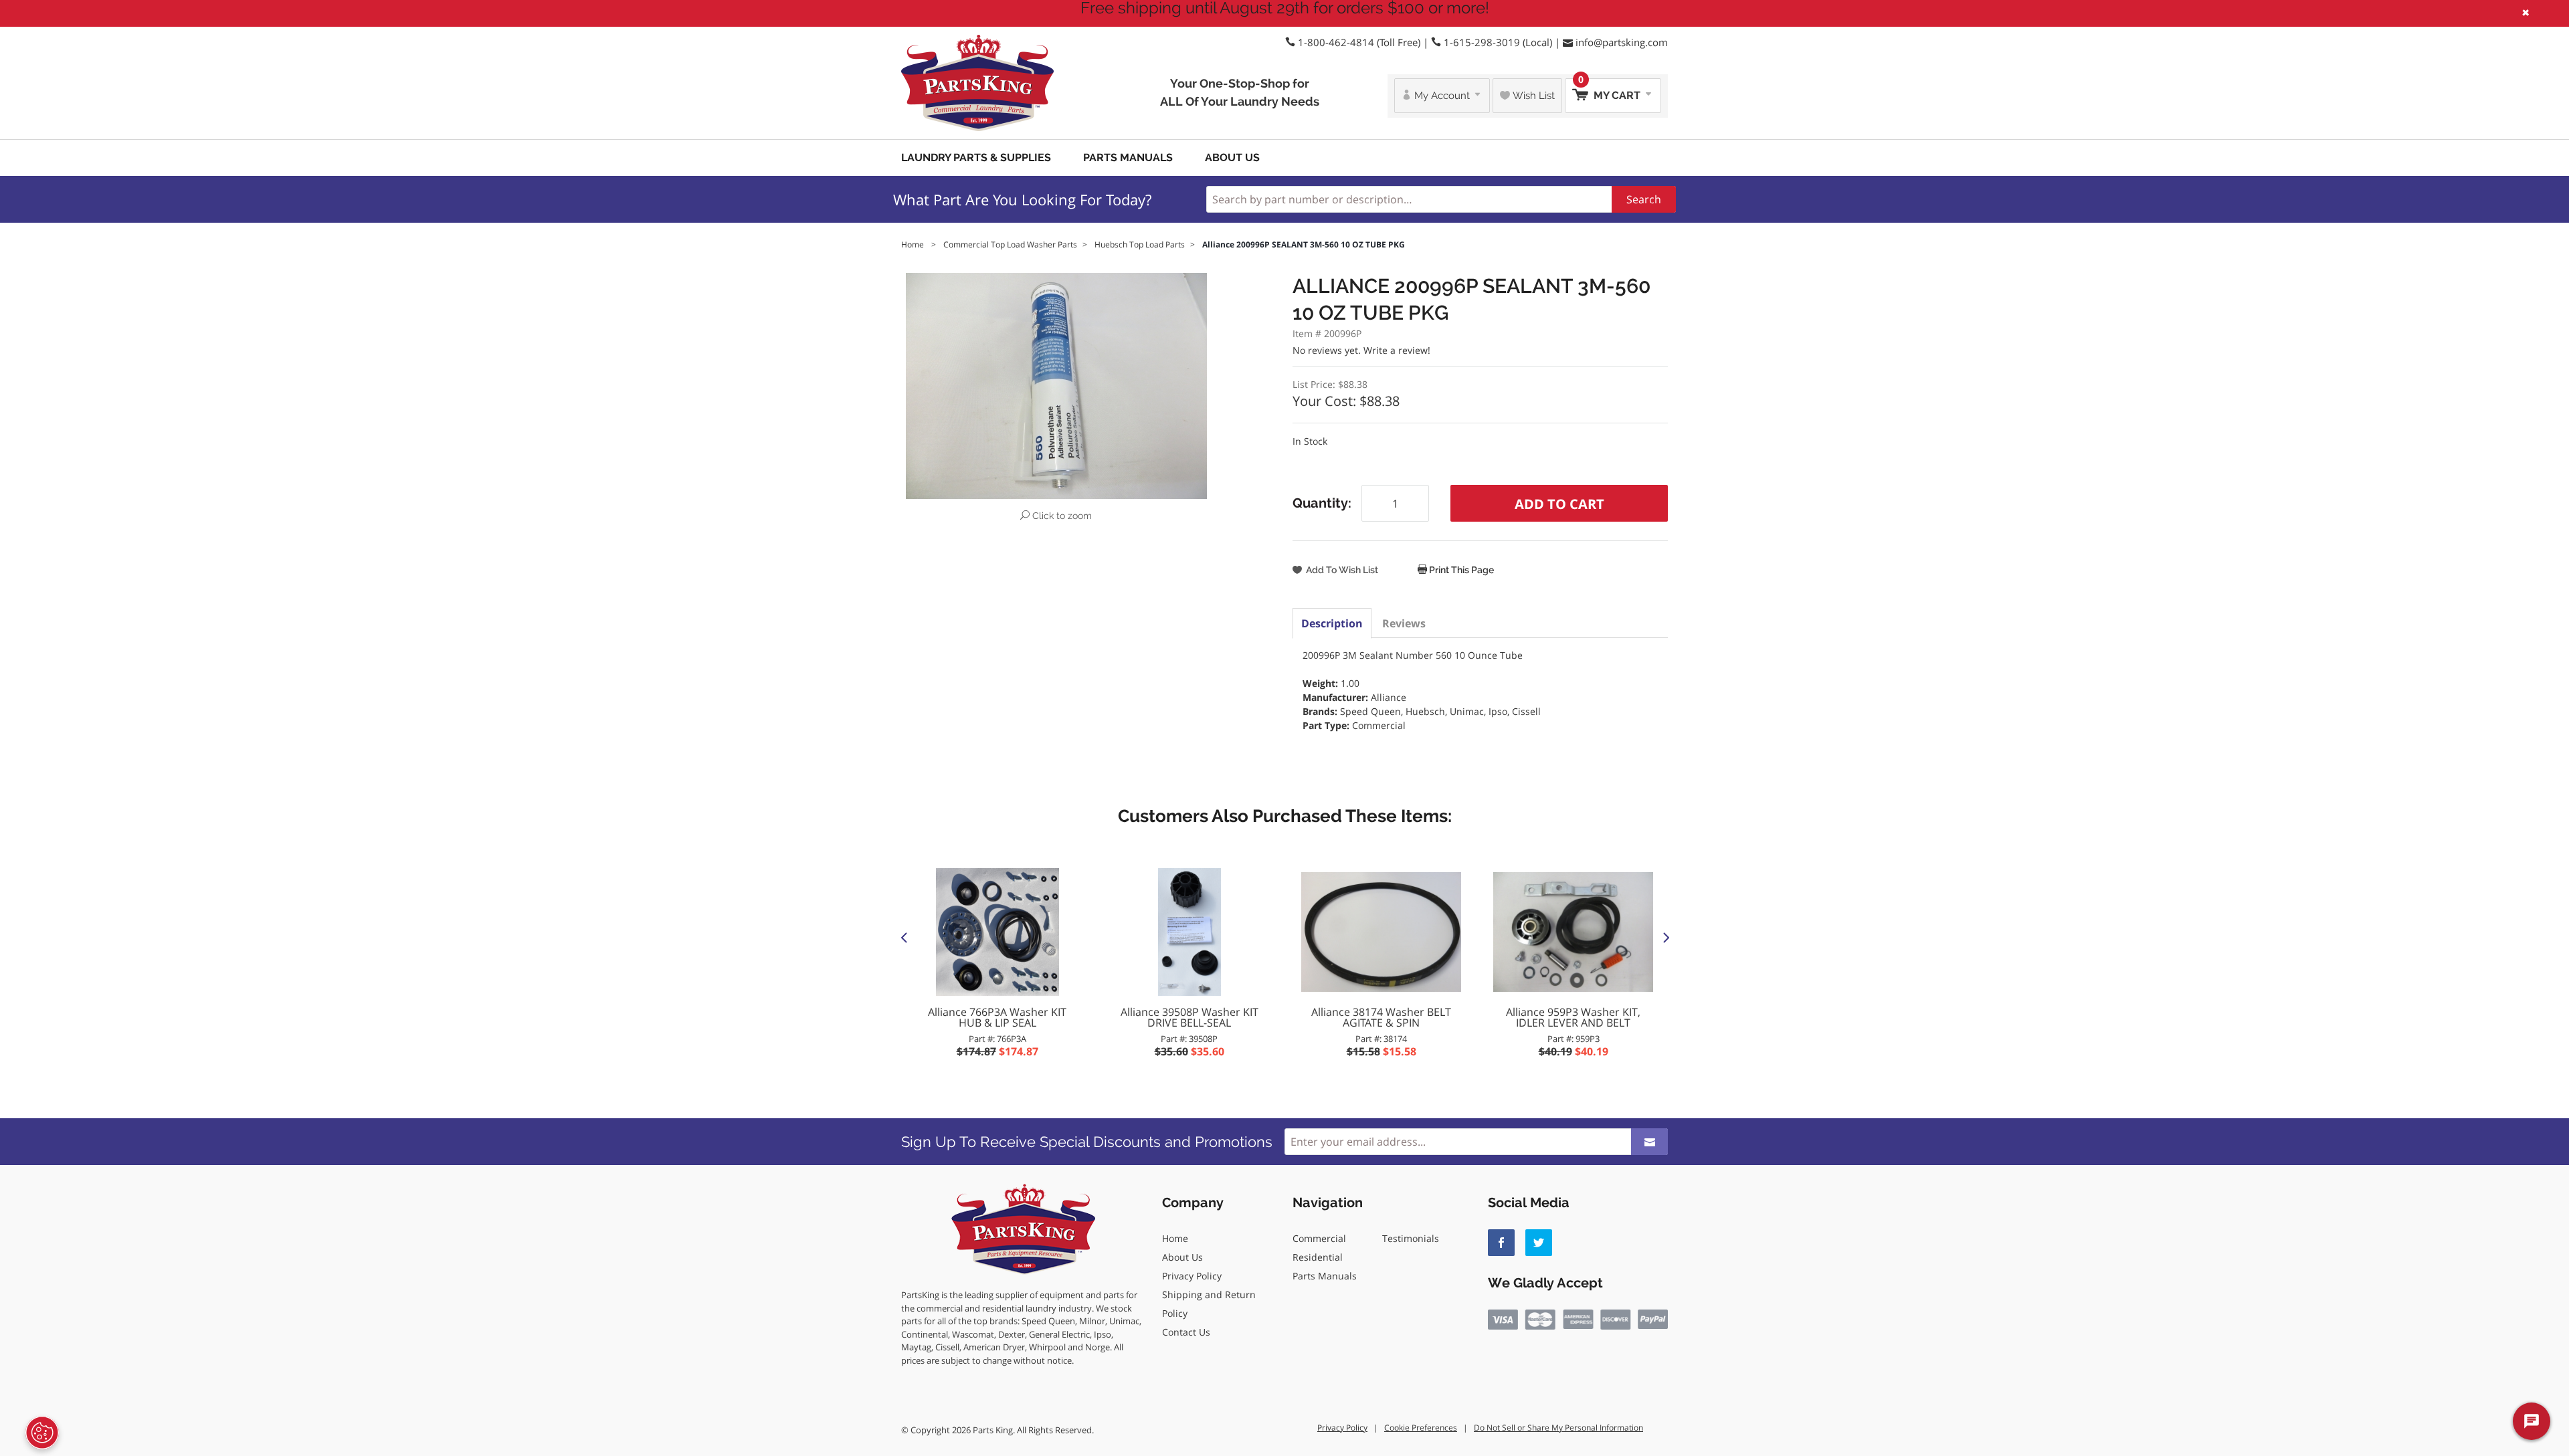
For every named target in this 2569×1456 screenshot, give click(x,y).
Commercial (1319, 1238)
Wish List (1532, 96)
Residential (1318, 1257)
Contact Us (1186, 1332)
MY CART (1611, 90)
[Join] (1649, 1142)
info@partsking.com (1622, 42)
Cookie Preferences (1421, 1428)
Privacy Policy (1192, 1276)
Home (1175, 1238)
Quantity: (1322, 503)
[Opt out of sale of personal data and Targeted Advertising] (42, 1433)
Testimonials (1411, 1238)
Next (1665, 937)
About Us (1232, 158)
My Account (1442, 96)
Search (1644, 199)
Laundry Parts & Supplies (976, 158)
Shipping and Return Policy (1209, 1304)
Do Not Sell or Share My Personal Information (1558, 1428)
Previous (904, 937)
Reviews (1404, 623)
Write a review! (1397, 350)
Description (1332, 623)
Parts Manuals (1128, 158)
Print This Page (1460, 570)
